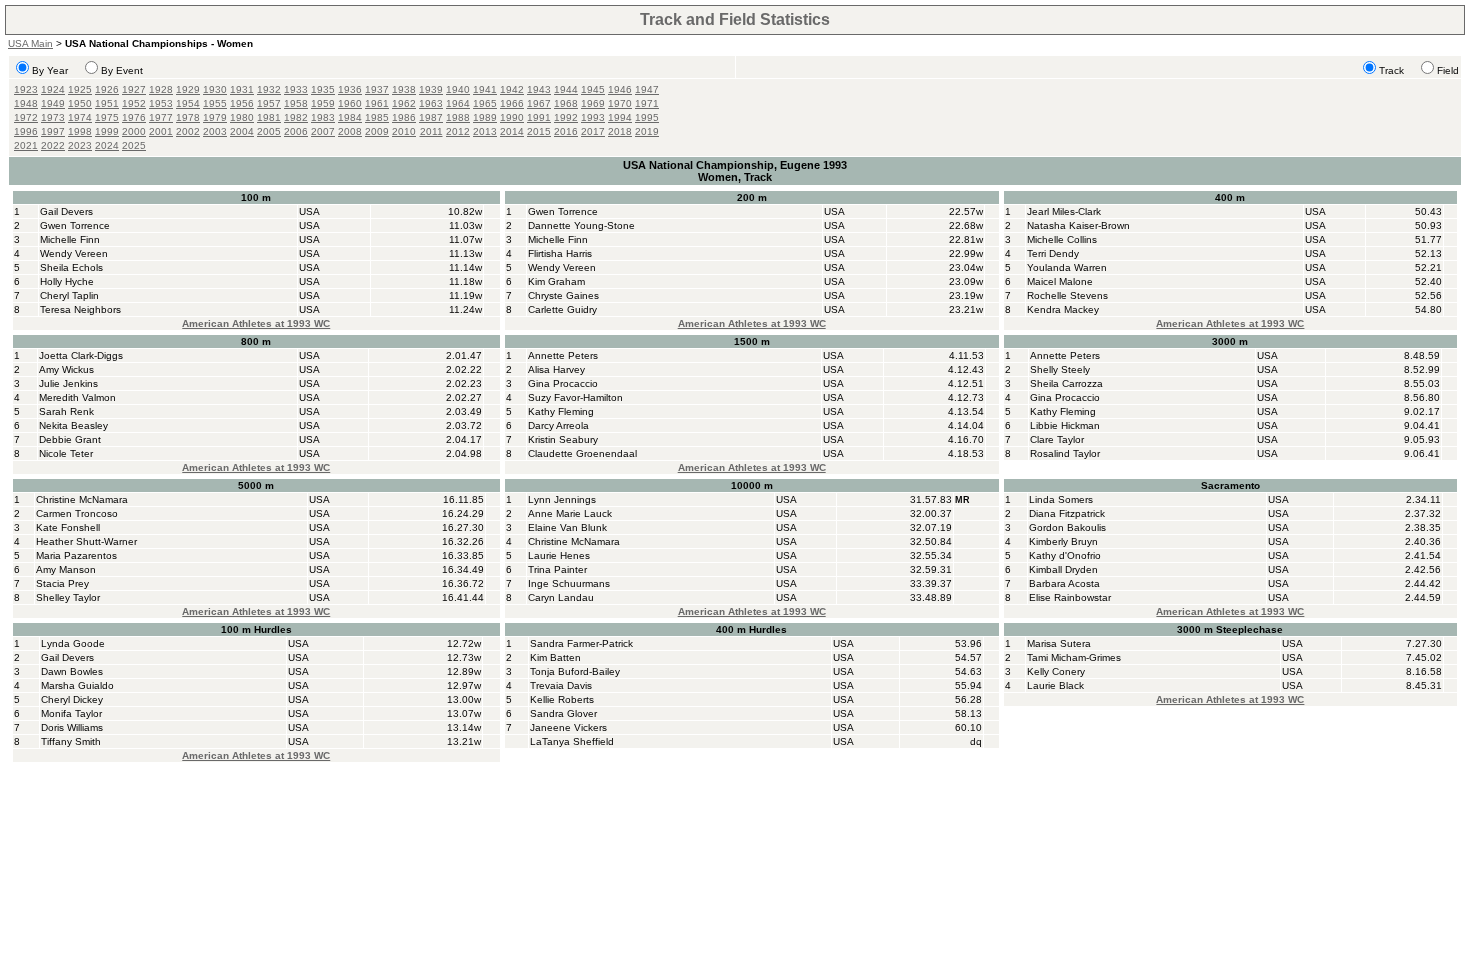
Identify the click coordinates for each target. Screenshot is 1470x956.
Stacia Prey (62, 583)
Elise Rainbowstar (1070, 597)
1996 (26, 131)
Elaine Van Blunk (567, 527)
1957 (269, 103)
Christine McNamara (82, 499)
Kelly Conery (1056, 671)
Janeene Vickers (568, 727)
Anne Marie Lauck (570, 513)
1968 (566, 103)
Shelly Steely (1060, 369)
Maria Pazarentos (76, 555)
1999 (107, 131)
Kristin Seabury (563, 439)
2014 (512, 131)
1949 (53, 103)
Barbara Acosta (1064, 583)
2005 (269, 131)
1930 (215, 89)
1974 (80, 117)
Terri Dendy (1053, 253)
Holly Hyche (67, 281)
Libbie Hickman (1065, 425)
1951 (107, 103)
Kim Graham (556, 281)
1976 (134, 117)
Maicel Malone (1060, 281)
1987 (431, 117)
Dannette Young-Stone (581, 225)
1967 (539, 103)
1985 (377, 117)
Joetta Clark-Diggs (81, 355)
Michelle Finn (70, 239)
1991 (539, 117)
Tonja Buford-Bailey (575, 671)
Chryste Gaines (563, 295)
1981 (269, 117)
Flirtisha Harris (560, 253)
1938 (404, 89)
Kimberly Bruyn (1063, 541)
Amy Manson (66, 569)
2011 (431, 131)
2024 (107, 145)
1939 (431, 89)
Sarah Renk (66, 411)
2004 (242, 131)
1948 (26, 103)
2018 (620, 131)
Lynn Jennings (562, 499)
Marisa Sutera (1059, 643)
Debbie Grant (70, 439)
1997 (53, 131)
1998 (80, 131)
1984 (350, 117)
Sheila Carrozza (1066, 383)
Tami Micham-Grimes (1074, 657)
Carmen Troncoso (77, 513)
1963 (431, 103)
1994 (620, 117)
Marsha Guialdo (77, 685)
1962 (404, 103)
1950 (80, 103)
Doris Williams (72, 727)
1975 (107, 117)
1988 (458, 117)
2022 (53, 145)
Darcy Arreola (558, 425)
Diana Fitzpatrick (1067, 513)
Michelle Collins (1062, 239)
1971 (647, 103)
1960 (350, 103)
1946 (620, 89)
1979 (215, 117)
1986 (404, 117)
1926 (107, 89)
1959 (323, 103)
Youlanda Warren (1067, 267)
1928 (161, 89)
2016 (566, 131)
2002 (188, 131)
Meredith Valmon (77, 397)
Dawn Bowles (72, 671)
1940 (458, 89)
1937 (377, 89)
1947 (647, 89)
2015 (539, 131)
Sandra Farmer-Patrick (581, 643)
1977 (161, 117)
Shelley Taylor (68, 597)
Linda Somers (1061, 499)
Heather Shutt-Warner (86, 541)
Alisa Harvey (556, 369)
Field (1448, 70)
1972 (26, 117)
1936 (350, 89)
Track (1391, 70)
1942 (512, 89)
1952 (134, 103)
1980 (242, 117)
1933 (296, 89)
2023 (80, 145)
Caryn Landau (561, 597)
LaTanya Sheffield (572, 741)
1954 (188, 103)
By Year (50, 70)
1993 (593, 117)
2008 (350, 131)
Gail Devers (66, 211)
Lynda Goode (73, 643)
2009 (377, 131)
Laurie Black (1055, 685)
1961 (377, 103)
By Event (122, 70)
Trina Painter (557, 569)
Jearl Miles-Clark (1064, 211)
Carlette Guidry (562, 309)
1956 (242, 103)
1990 (512, 117)
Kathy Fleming (561, 411)
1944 (566, 89)
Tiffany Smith (71, 741)
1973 (53, 117)
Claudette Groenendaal (582, 453)
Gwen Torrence (75, 225)
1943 (539, 89)
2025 (134, 145)
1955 (215, 103)
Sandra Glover (563, 713)
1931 (242, 89)
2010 (404, 131)
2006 (296, 131)
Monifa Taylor (71, 713)
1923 (26, 89)
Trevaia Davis (561, 685)
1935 (323, 89)
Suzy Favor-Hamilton (575, 397)
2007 (323, 131)
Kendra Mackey (1063, 309)
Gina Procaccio (563, 383)
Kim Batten (555, 657)
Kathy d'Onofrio (1065, 555)
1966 (512, 103)
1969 (593, 103)
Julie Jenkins (68, 383)
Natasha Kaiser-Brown (1078, 225)
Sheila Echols (71, 267)
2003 (215, 131)
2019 (647, 131)
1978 (188, 117)
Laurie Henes (559, 555)
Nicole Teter (66, 453)
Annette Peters (563, 355)
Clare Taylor (1057, 439)
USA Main (30, 43)
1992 (566, 117)
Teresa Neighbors (80, 309)
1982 (296, 117)
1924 (53, 89)
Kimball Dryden (1063, 569)
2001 (161, 131)
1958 (296, 103)
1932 (269, 89)
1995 (647, 117)
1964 (458, 103)
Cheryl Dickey (72, 699)
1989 (485, 117)
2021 (26, 145)
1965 (485, 103)
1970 (620, 103)
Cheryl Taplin (69, 295)
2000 (134, 131)
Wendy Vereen (74, 253)
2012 (458, 131)
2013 (485, 131)
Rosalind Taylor (1065, 453)
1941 (485, 89)
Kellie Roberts (562, 699)
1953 (161, 103)
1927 (134, 89)
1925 (80, 89)
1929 (188, 89)
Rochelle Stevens (1067, 295)
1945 (593, 89)
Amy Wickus (66, 369)
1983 (323, 117)
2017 (593, 131)
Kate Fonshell (68, 527)
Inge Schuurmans (569, 583)
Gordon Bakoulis (1067, 527)
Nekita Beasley (73, 425)
